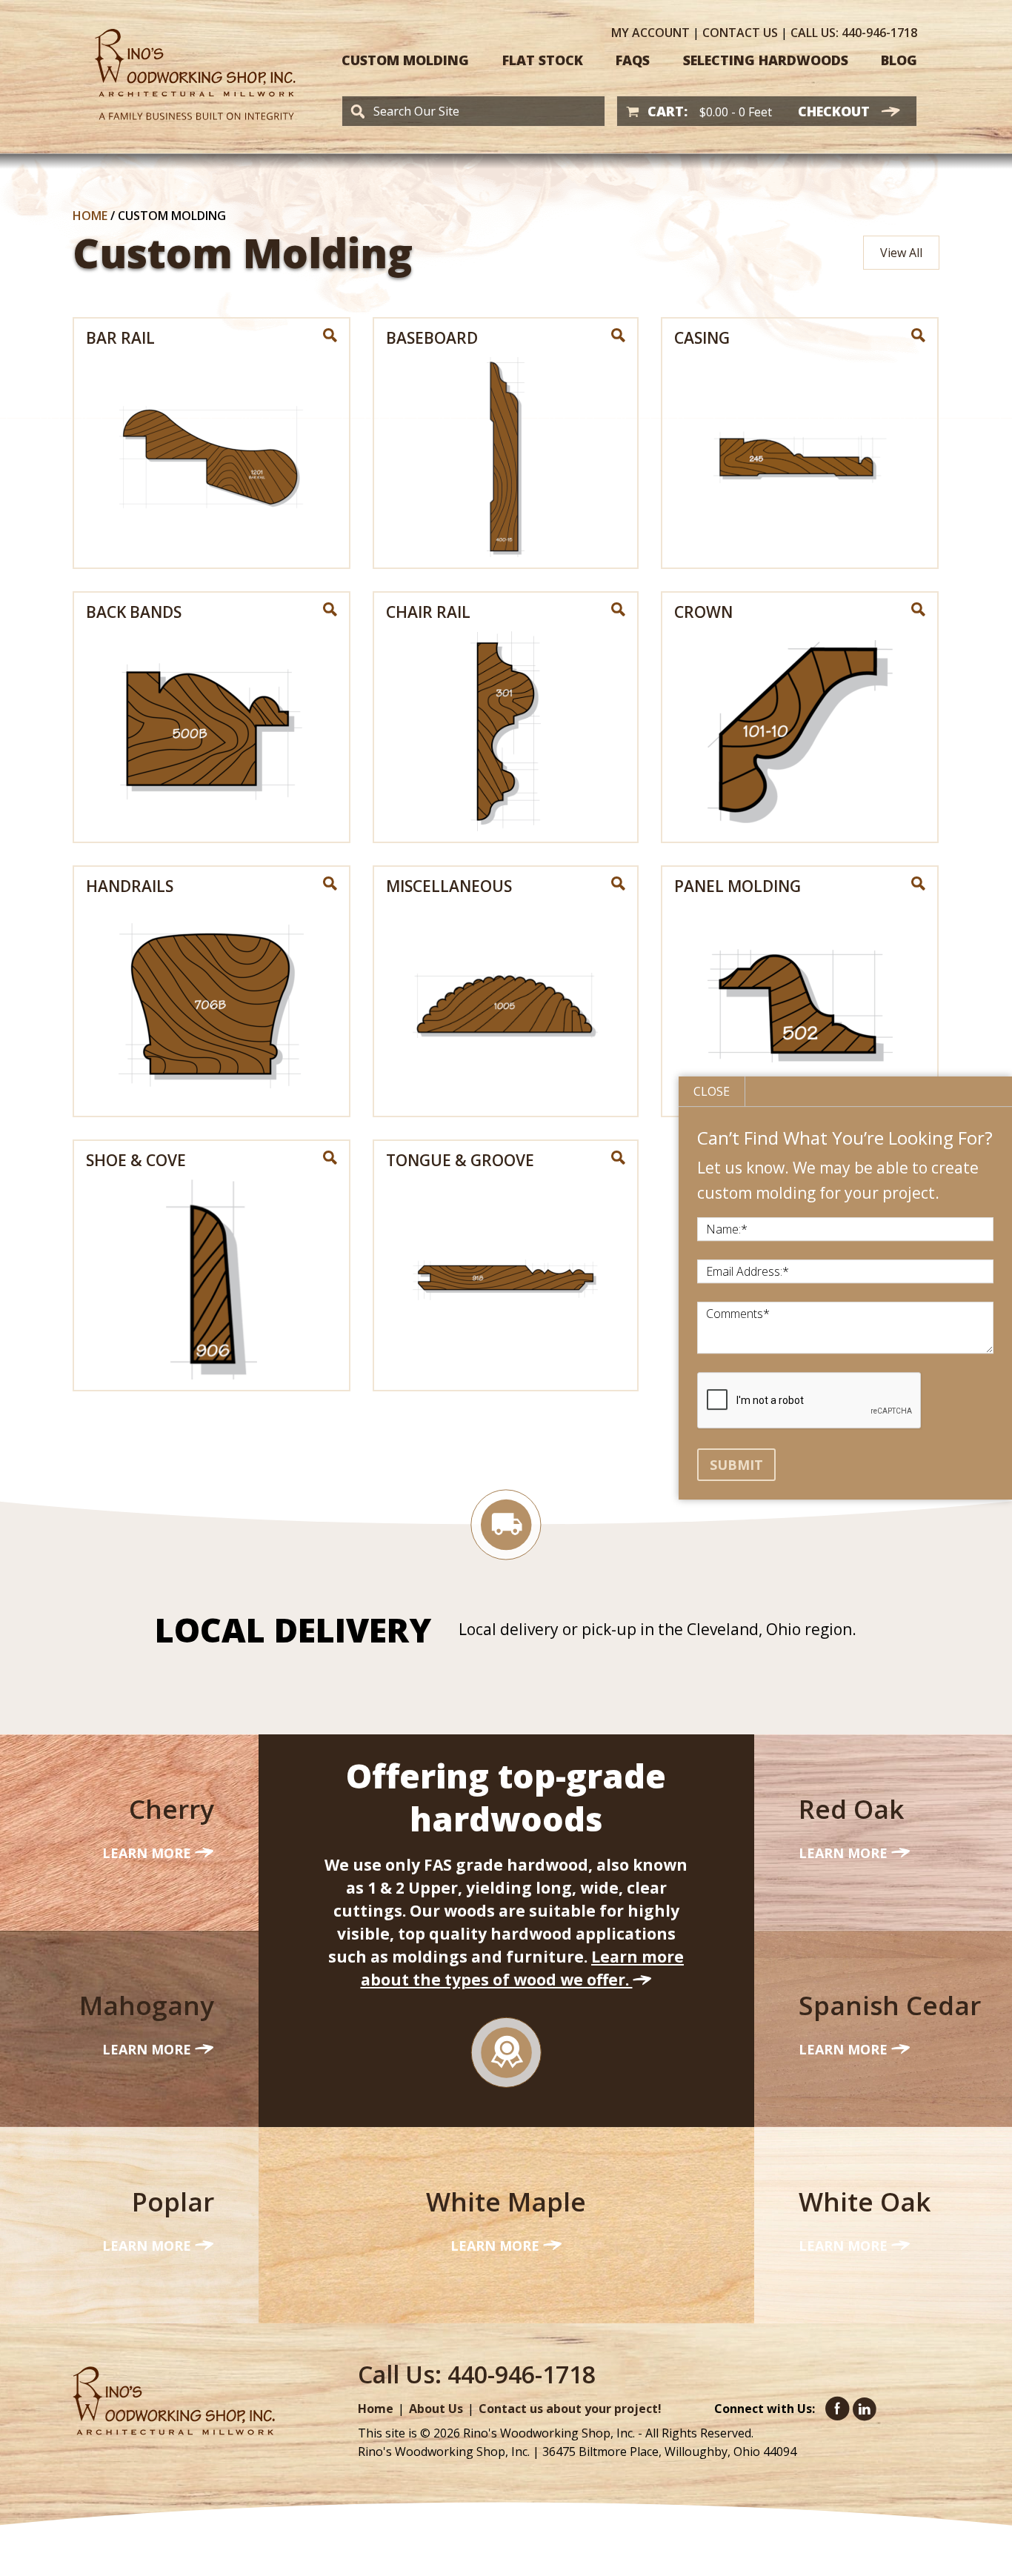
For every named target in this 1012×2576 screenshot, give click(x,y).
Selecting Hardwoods (766, 60)
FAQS (633, 60)
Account (650, 33)
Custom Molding (405, 60)
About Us (436, 2409)
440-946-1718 (854, 33)
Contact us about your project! (570, 2409)
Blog (899, 60)
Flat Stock (543, 60)
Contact (740, 33)
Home (90, 216)
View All (901, 253)
